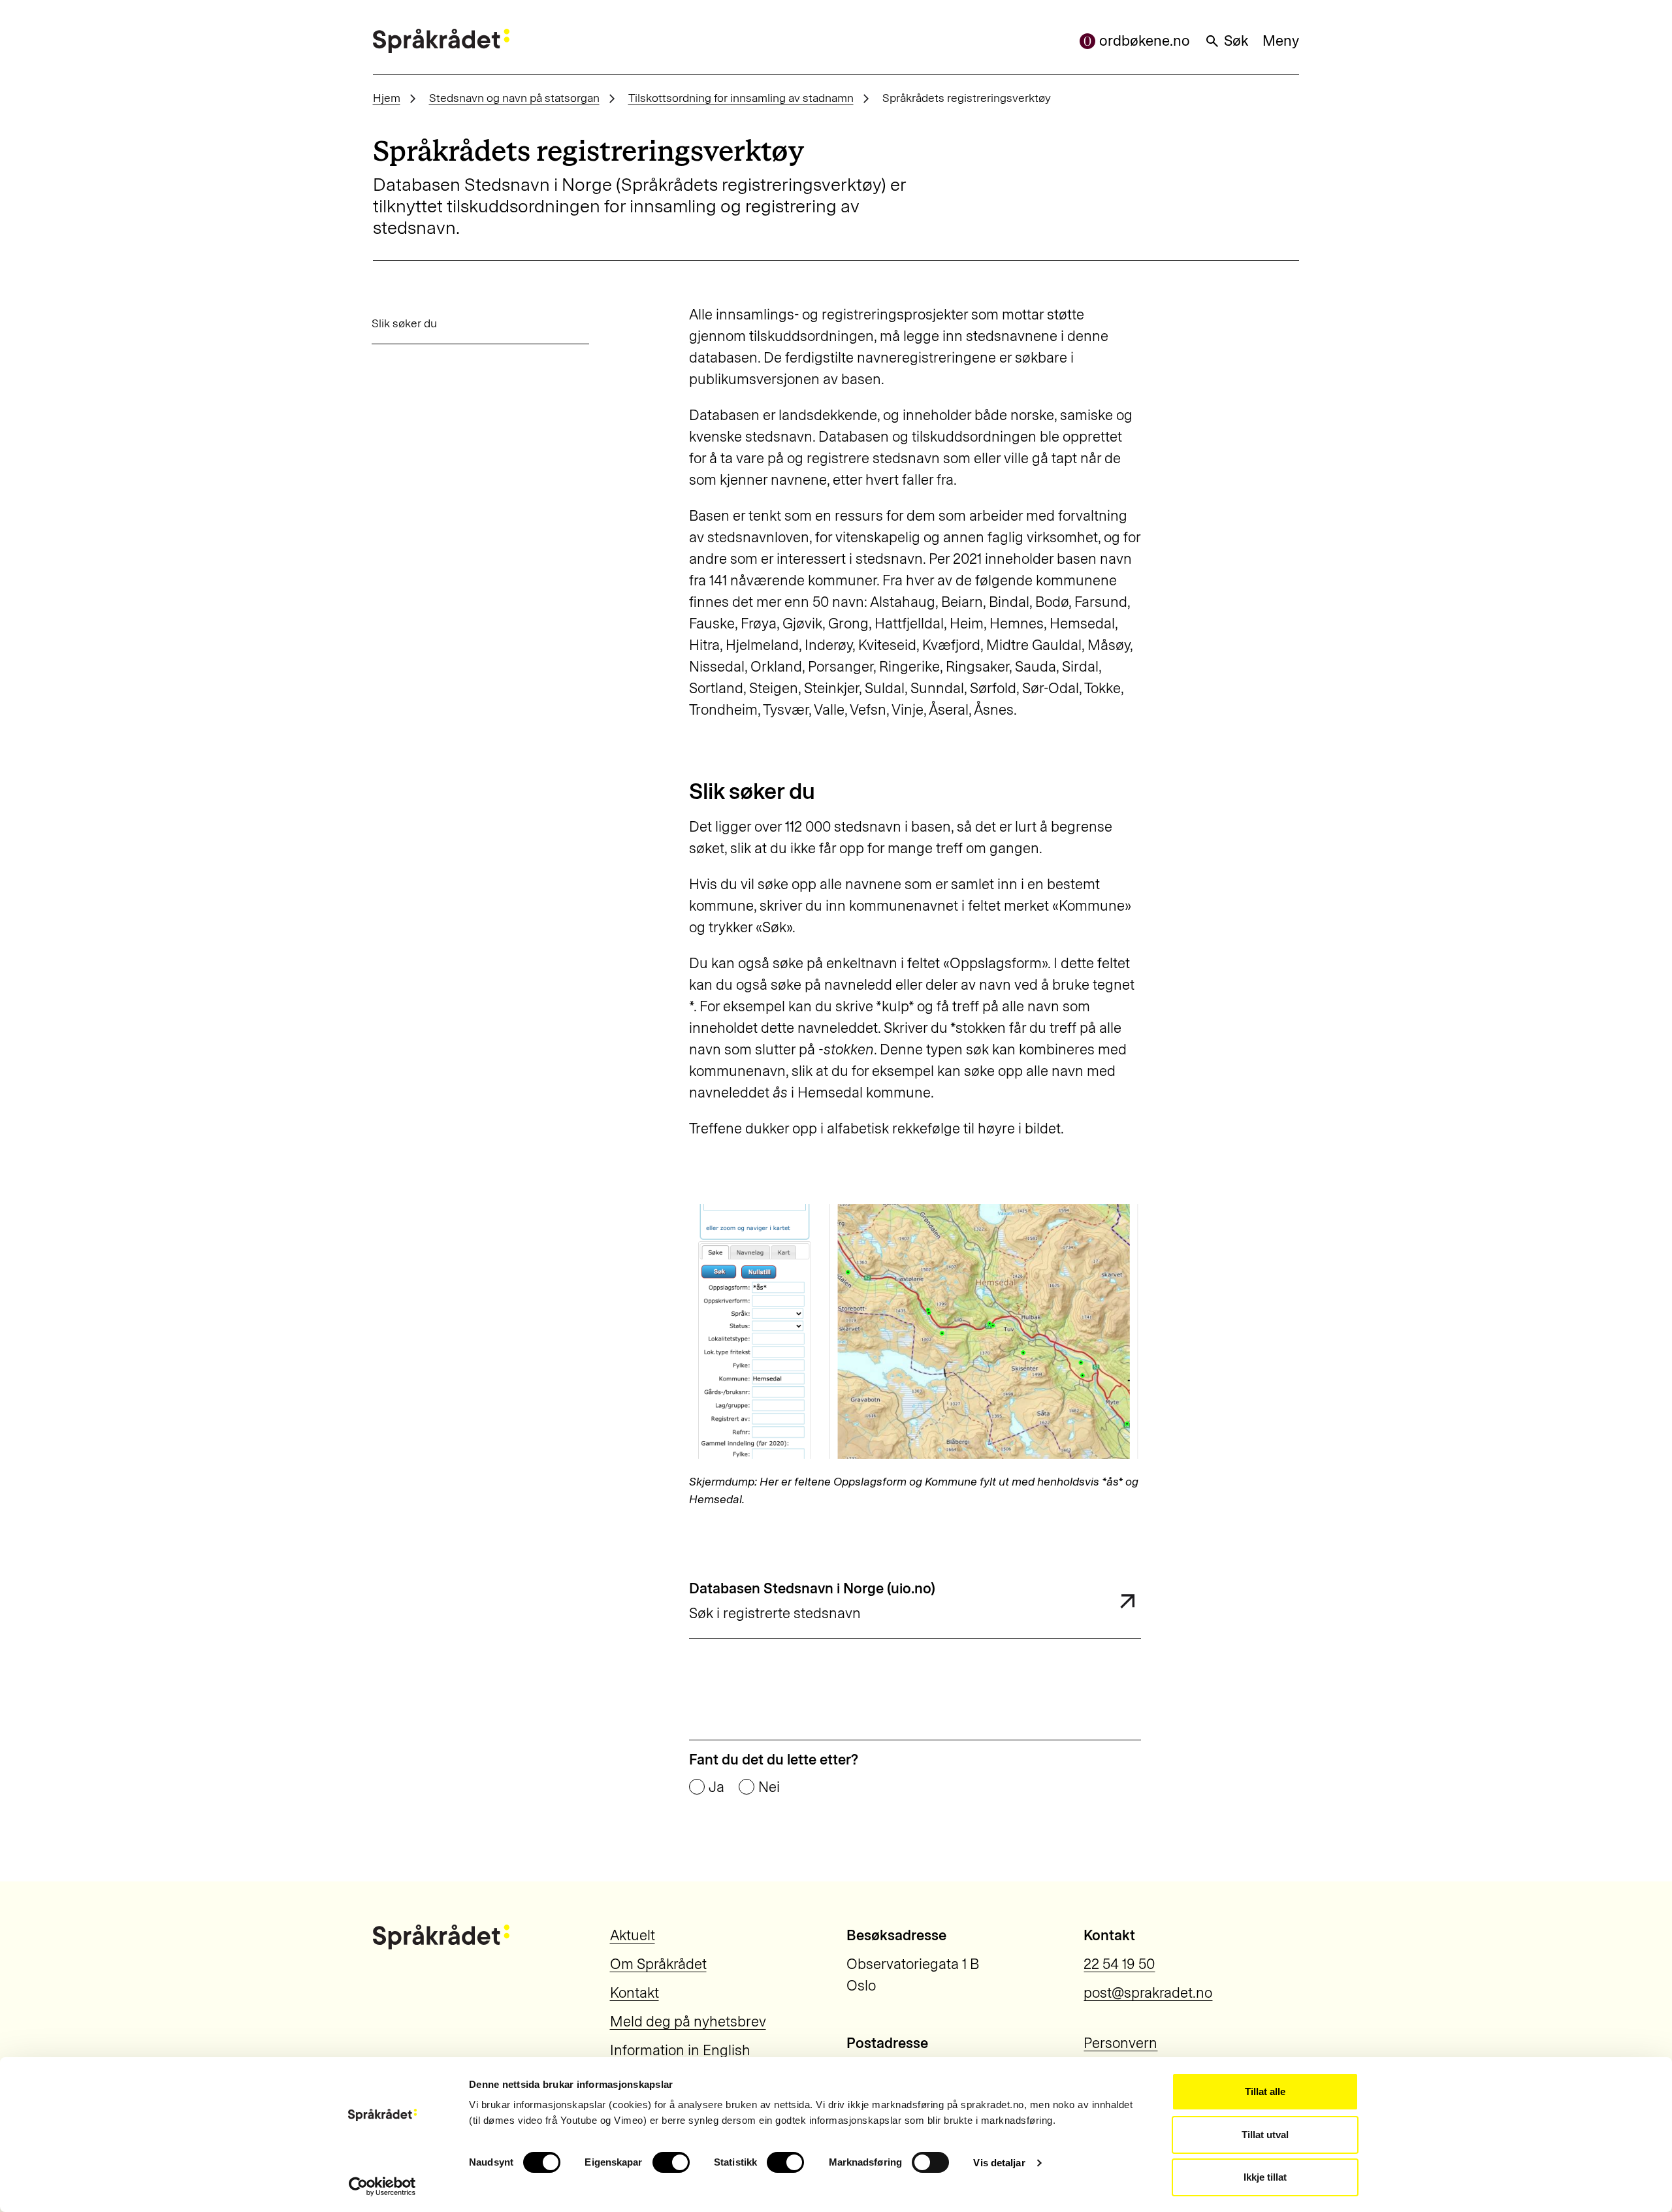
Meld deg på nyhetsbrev (688, 2022)
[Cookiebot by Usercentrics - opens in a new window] (382, 2187)
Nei (769, 1787)
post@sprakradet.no (1148, 1993)
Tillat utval (1265, 2135)
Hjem (387, 98)
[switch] (671, 2162)
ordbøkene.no (1145, 41)
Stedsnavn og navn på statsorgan (514, 98)
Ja (716, 1787)
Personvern (1120, 2043)
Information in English (680, 2050)
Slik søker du (404, 323)
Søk (1236, 41)
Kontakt (635, 1993)
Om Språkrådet (658, 1964)
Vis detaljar (999, 2163)
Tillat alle (1265, 2091)
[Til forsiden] (441, 41)
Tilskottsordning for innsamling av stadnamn (741, 98)
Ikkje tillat (1265, 2177)
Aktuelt (633, 1935)
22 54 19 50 (1119, 1964)
